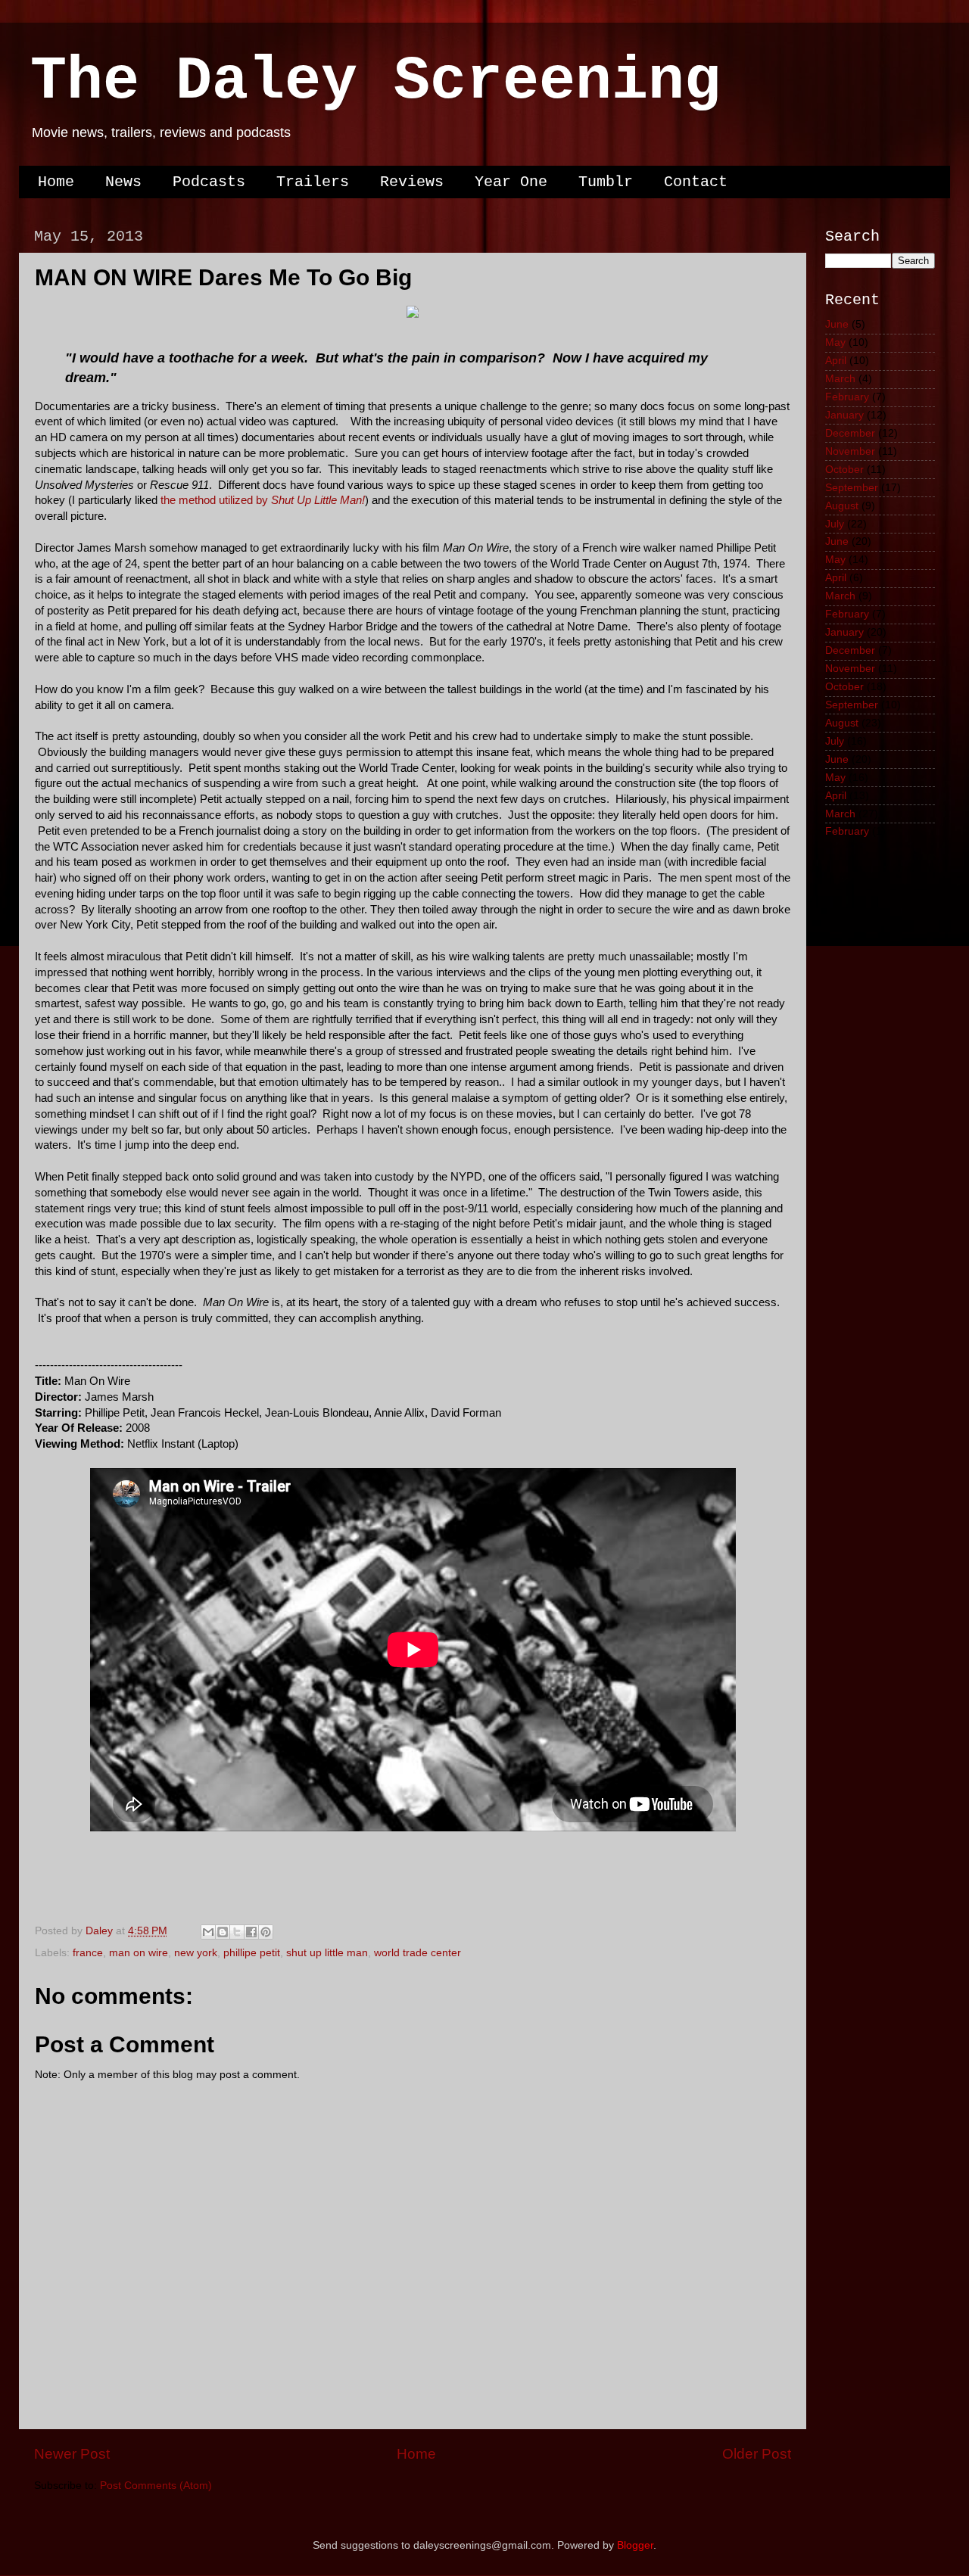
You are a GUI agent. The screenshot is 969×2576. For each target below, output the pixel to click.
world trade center (418, 1953)
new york (196, 1953)
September (852, 488)
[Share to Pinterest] (266, 1932)
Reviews (412, 182)
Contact (696, 182)
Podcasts (209, 182)
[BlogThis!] (223, 1932)
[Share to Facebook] (251, 1932)
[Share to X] (237, 1932)
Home (56, 182)
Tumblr (606, 182)
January (844, 415)
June (837, 324)
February (847, 397)
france (88, 1953)
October (844, 470)
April (836, 361)
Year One (511, 182)
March (840, 379)
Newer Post (72, 2454)
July (835, 524)
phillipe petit (252, 1953)
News (123, 182)
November (850, 451)
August (842, 506)
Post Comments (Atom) (156, 2486)
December (850, 433)
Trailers (313, 182)
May (835, 342)
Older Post (757, 2454)
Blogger (635, 2545)
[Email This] (208, 1932)
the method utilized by (263, 500)
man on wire (139, 1953)
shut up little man (327, 1953)
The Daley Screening (375, 81)
